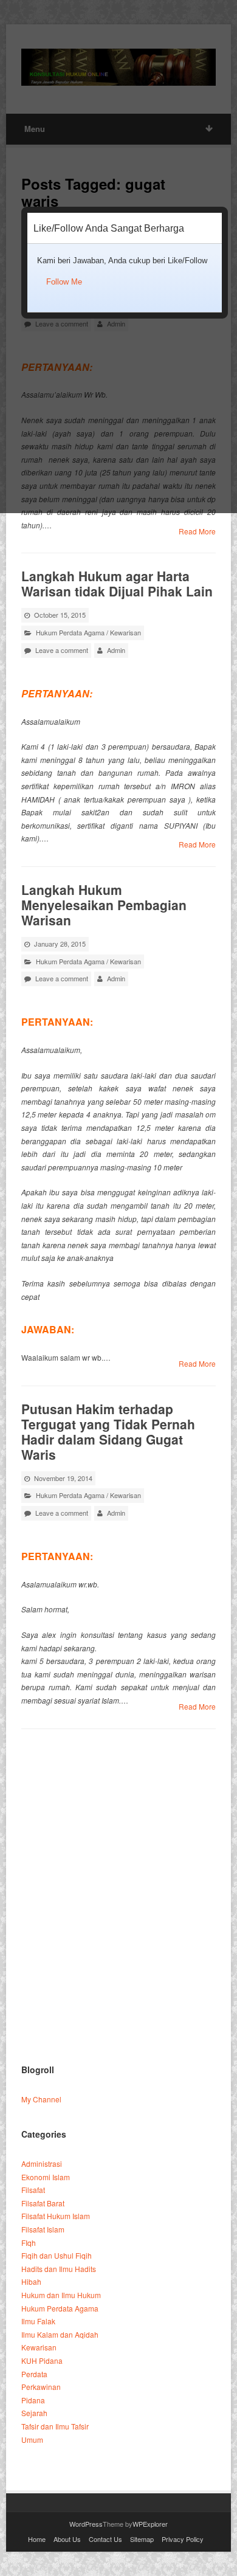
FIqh (29, 2243)
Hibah (31, 2281)
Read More (197, 531)
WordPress (86, 2524)
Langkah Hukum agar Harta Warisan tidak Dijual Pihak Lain (117, 583)
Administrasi (42, 2163)
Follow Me (64, 282)
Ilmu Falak (38, 2321)
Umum (32, 2440)
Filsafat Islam (43, 2229)
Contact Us (105, 2539)
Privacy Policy (183, 2539)
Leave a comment (62, 650)
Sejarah (34, 2413)
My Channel (41, 2099)
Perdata (34, 2374)
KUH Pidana (42, 2360)
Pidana (33, 2400)
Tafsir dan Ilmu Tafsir (55, 2426)
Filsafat (33, 2190)
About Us (67, 2539)
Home (37, 2539)
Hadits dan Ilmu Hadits (59, 2269)
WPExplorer (150, 2524)
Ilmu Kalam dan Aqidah (60, 2334)
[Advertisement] (118, 1922)
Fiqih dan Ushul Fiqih (57, 2255)
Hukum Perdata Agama (70, 632)
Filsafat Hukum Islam (56, 2216)
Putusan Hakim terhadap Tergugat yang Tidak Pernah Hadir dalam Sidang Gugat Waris (108, 1431)
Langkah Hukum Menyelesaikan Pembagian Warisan (104, 905)
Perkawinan (41, 2387)
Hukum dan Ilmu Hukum (61, 2295)
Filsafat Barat (43, 2203)
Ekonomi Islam (46, 2177)
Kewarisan (125, 632)
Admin (116, 650)
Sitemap (142, 2539)
